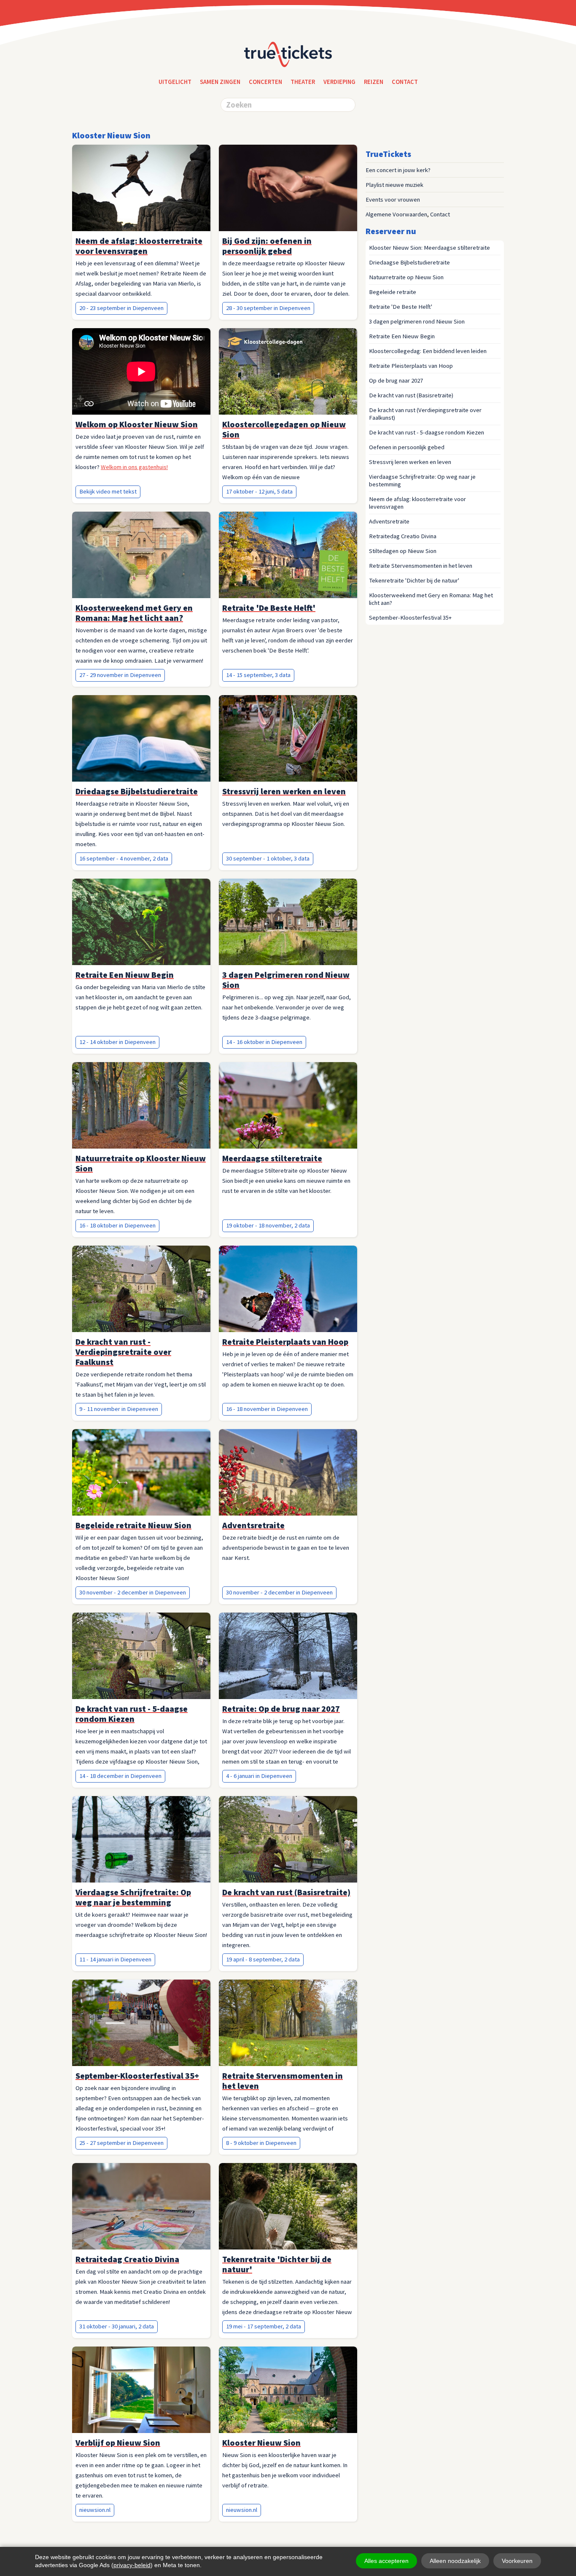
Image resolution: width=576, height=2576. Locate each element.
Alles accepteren (386, 2561)
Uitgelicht (175, 82)
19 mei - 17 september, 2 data (264, 2326)
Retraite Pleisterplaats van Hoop (411, 366)
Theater (303, 82)
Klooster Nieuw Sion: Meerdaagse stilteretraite (429, 248)
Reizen (374, 82)
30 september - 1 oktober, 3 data (268, 858)
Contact (440, 214)
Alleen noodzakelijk (455, 2561)
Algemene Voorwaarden (396, 214)
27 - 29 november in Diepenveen (120, 675)
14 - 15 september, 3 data (258, 675)
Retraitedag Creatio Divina (403, 536)
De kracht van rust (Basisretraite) (411, 395)
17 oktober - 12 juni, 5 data (259, 491)
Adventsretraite (389, 521)
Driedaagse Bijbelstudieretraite (409, 262)
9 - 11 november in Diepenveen (119, 1409)
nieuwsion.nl (95, 2510)
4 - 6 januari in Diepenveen (259, 1776)
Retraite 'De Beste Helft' (401, 307)
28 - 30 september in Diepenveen (268, 308)
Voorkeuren (517, 2561)
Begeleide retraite (393, 292)
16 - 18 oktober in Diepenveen (117, 1225)
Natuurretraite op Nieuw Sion (406, 277)
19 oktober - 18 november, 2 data (268, 1225)
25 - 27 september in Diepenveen (121, 2143)
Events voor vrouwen (393, 200)
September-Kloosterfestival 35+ (410, 618)
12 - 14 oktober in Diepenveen (117, 1042)
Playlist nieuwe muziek (394, 185)
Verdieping (339, 82)
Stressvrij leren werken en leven (410, 462)
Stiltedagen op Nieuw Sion (403, 551)
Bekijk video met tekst (108, 491)
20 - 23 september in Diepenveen (121, 308)
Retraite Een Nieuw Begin (402, 336)
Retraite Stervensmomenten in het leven (421, 566)
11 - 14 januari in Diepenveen (115, 1959)
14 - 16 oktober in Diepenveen (264, 1042)
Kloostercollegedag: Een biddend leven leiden (428, 351)
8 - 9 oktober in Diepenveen (261, 2143)
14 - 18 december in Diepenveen (120, 1776)
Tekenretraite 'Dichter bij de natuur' (414, 580)
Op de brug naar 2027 (396, 380)
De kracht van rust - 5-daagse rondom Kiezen (427, 432)
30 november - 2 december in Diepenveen (133, 1592)
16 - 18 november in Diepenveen (267, 1409)
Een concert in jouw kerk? (398, 170)
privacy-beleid (132, 2565)
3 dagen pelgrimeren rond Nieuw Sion (417, 321)
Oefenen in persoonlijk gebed (407, 447)
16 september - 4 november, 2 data (124, 858)
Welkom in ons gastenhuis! (134, 467)
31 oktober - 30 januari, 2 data (117, 2326)
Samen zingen (220, 82)
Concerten (265, 82)
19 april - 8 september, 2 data (263, 1959)
